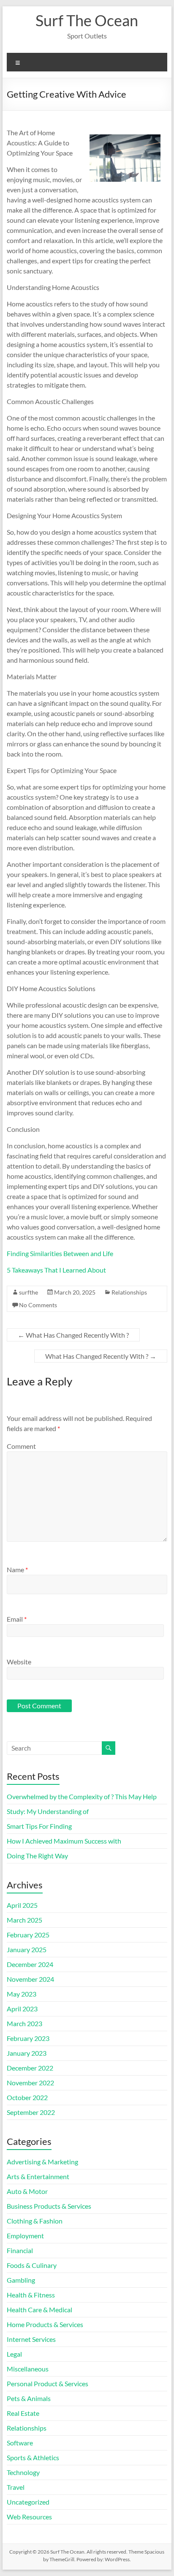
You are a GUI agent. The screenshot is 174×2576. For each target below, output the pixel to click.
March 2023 (24, 2023)
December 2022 (30, 2068)
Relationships (129, 1292)
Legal (14, 2354)
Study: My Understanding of (48, 1811)
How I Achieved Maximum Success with (64, 1841)
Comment (21, 1446)
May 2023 (22, 1994)
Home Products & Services (45, 2324)
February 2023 (28, 2038)
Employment (25, 2236)
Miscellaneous (28, 2369)
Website (19, 1662)
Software (20, 2443)
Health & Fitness (31, 2295)
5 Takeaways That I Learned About (56, 1270)
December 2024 (30, 1964)
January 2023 (27, 2053)
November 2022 (30, 2083)
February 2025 (28, 1935)
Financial (20, 2250)
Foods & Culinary (32, 2265)
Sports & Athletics (33, 2457)
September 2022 (31, 2112)
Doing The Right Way (37, 1856)
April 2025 (22, 1905)
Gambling (21, 2280)
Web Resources (29, 2517)
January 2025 (27, 1949)
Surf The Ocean (87, 20)
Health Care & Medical (39, 2310)
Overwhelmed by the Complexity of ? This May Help (82, 1796)
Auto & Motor (27, 2191)
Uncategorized (28, 2502)
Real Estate (23, 2413)
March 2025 (24, 1920)
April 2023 (22, 2009)
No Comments (38, 1305)
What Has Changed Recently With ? (73, 1335)
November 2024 (30, 1979)
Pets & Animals (29, 2398)
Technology (23, 2472)
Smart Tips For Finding (39, 1826)
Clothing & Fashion (35, 2221)
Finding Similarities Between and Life (60, 1253)
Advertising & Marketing (42, 2162)
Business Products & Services (49, 2206)
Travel (16, 2487)
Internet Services (31, 2339)
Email (17, 1619)
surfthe (29, 1292)
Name (17, 1569)
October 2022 (27, 2097)
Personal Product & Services (48, 2383)
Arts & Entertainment (38, 2176)
